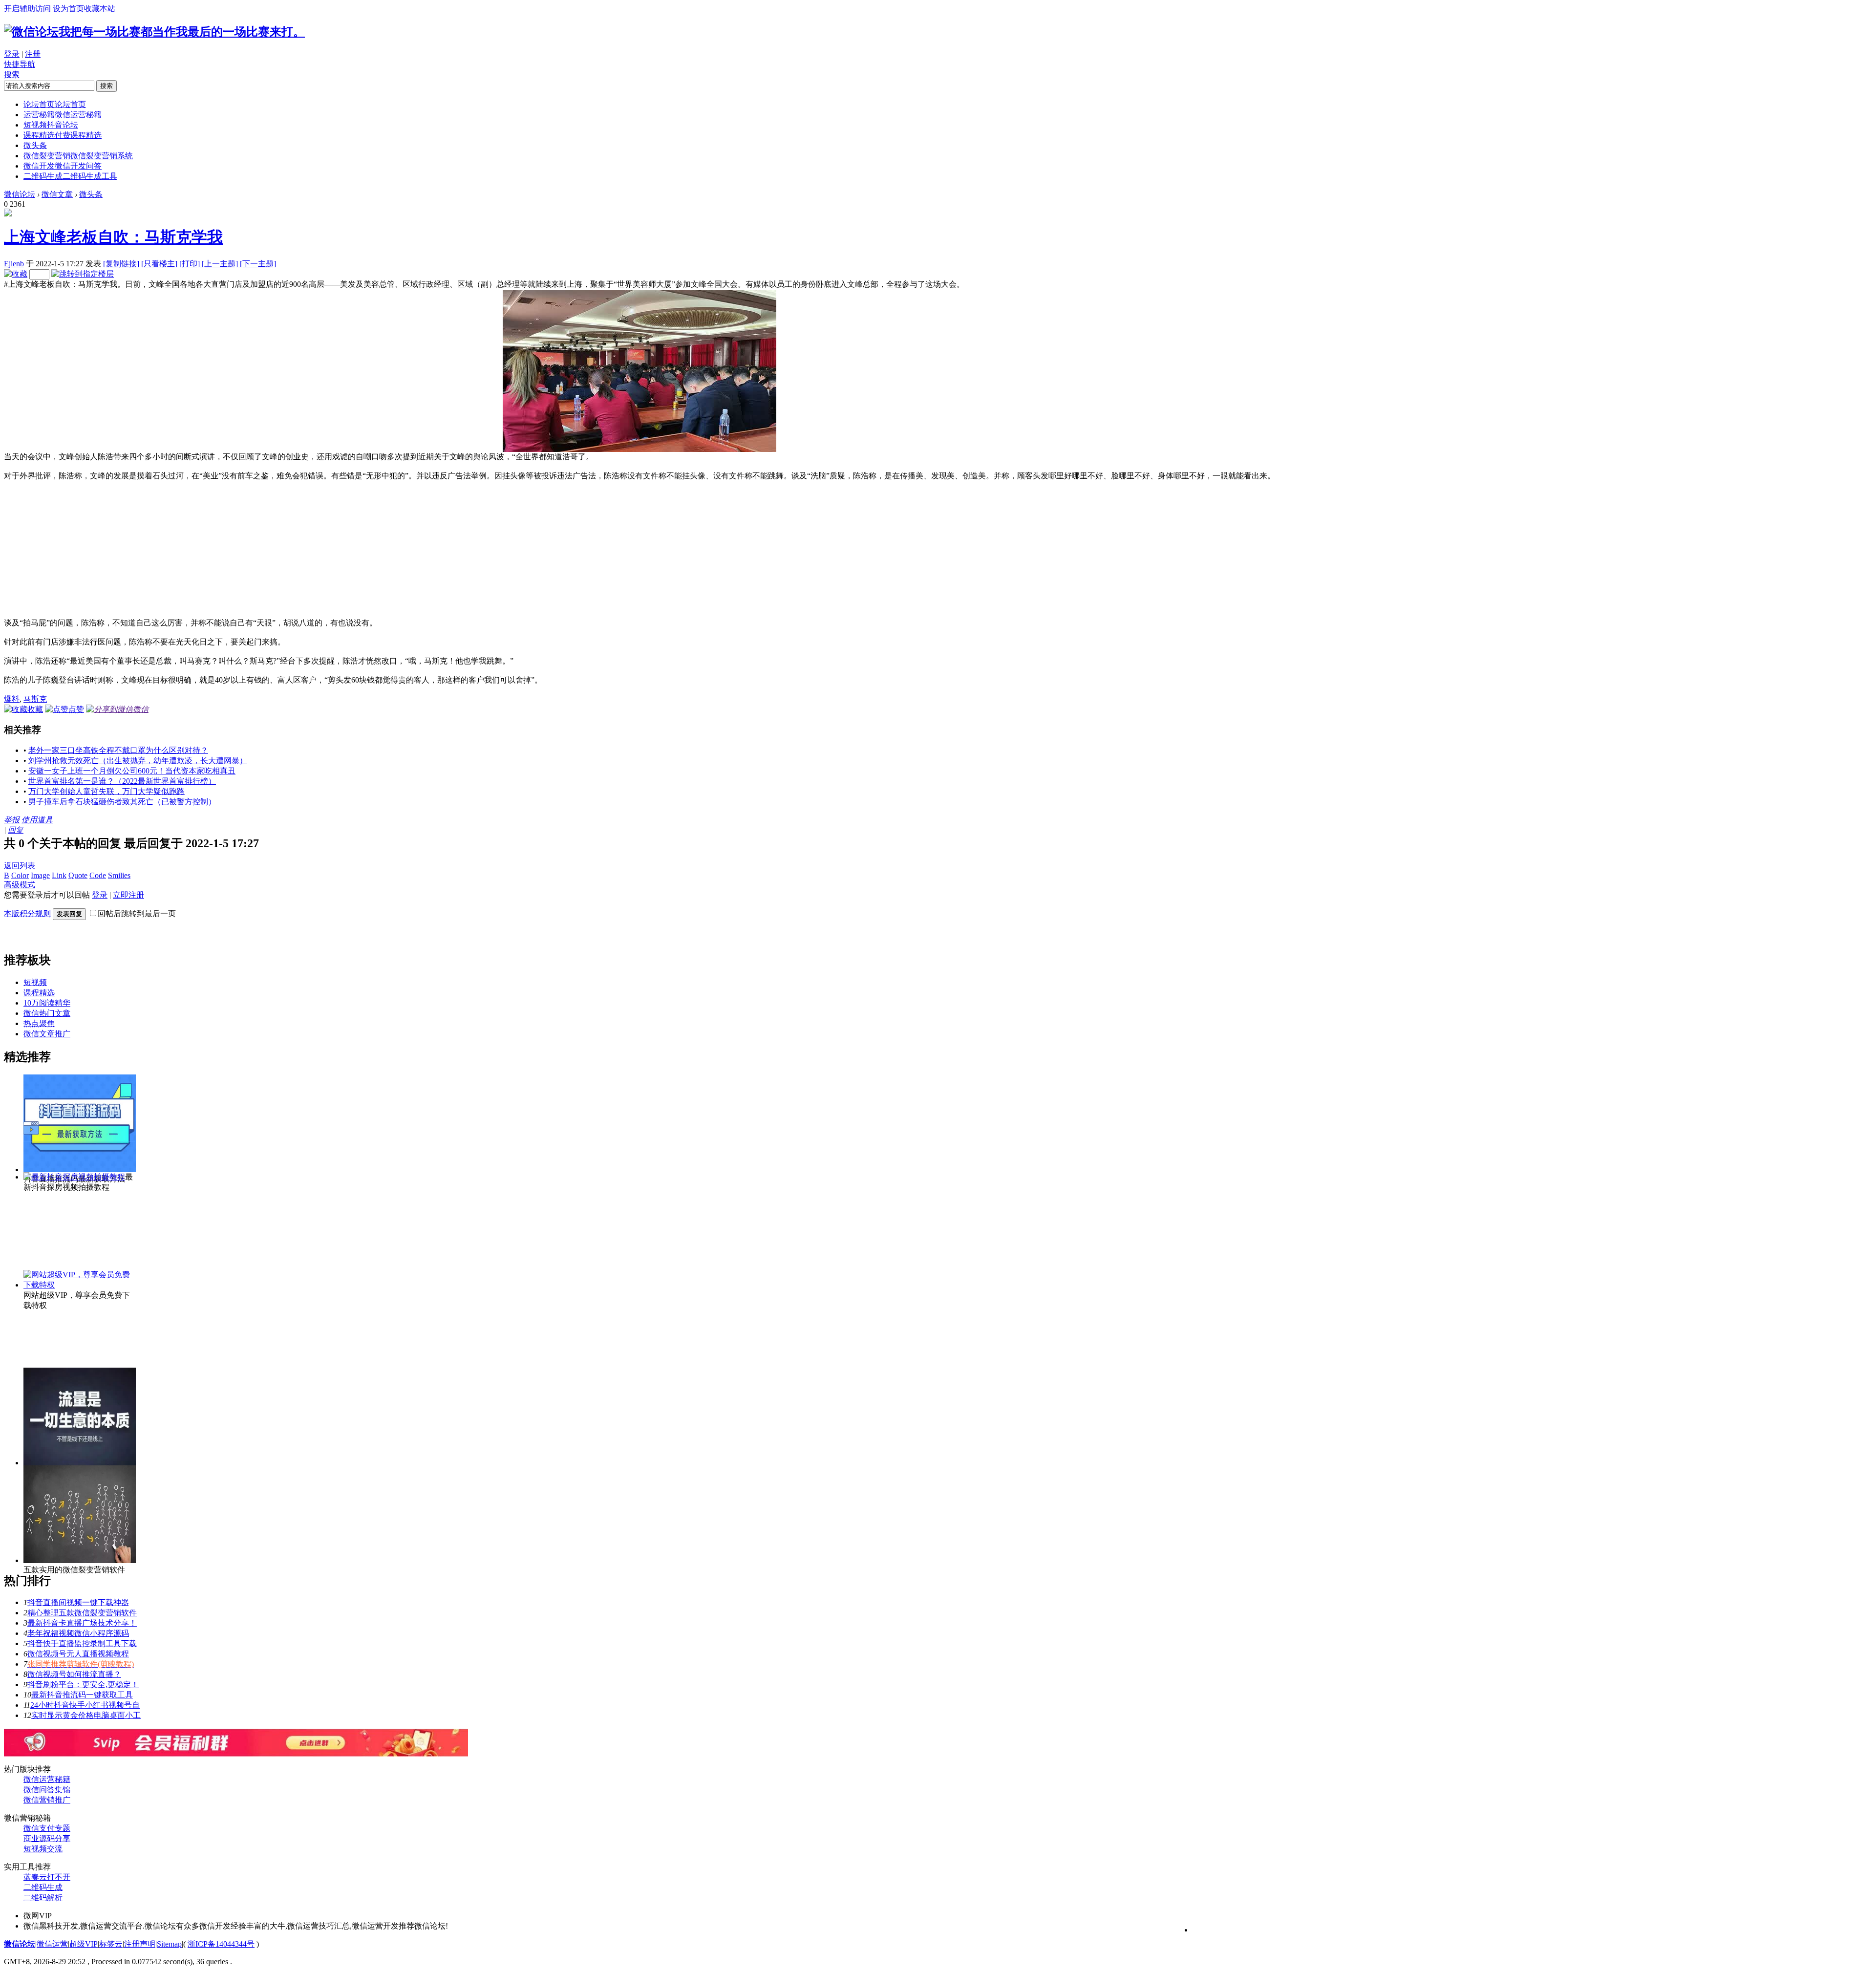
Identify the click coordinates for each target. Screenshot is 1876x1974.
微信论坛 (20, 194)
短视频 (51, 125)
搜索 (12, 75)
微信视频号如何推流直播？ (74, 1674)
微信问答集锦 (47, 1790)
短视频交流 (43, 1849)
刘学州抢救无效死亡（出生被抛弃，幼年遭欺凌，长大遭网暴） (138, 761)
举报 (12, 820)
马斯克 (35, 699)
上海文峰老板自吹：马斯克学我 (113, 237)
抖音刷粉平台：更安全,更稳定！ (83, 1684)
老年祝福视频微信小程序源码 (78, 1633)
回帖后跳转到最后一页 (137, 913)
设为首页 (68, 9)
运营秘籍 (63, 115)
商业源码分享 (47, 1838)
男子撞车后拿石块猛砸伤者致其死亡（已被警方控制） (122, 802)
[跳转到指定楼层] (83, 274)
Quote (78, 875)
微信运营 (52, 1944)
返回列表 (20, 866)
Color (20, 875)
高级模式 (20, 885)
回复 (16, 830)
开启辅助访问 (27, 9)
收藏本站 (100, 9)
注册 (33, 54)
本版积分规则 (27, 913)
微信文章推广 (47, 1034)
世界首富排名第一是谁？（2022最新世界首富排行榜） (122, 781)
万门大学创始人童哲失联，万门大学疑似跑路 (107, 791)
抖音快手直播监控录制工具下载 (82, 1643)
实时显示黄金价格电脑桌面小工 (86, 1715)
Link (59, 875)
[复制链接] (121, 264)
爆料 (12, 699)
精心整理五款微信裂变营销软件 (82, 1613)
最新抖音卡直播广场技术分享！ (82, 1623)
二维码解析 (43, 1898)
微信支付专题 (47, 1828)
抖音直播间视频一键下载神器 (78, 1602)
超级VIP (84, 1944)
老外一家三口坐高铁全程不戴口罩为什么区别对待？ (118, 750)
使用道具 (37, 820)
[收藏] (16, 274)
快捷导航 (20, 64)
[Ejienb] (8, 214)
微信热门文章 (47, 1013)
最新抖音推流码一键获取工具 (82, 1695)
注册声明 (140, 1944)
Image (40, 875)
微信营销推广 (47, 1800)
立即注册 (128, 895)
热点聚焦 (39, 1023)
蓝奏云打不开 (47, 1877)
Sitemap (169, 1944)
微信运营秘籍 (47, 1779)
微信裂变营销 (78, 156)
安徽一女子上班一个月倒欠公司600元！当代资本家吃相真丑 (132, 771)
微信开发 (63, 166)
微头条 (35, 145)
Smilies (119, 875)
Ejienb (14, 264)
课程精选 (63, 135)
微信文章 (57, 194)
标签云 (111, 1944)
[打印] (191, 264)
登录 (12, 54)
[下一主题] (258, 264)
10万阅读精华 (47, 1003)
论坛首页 (55, 104)
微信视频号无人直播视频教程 (78, 1654)
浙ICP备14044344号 (221, 1944)
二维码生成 (70, 176)
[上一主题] (221, 264)
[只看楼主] (159, 264)
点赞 (76, 709)
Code (98, 875)
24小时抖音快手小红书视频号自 (85, 1705)
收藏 (35, 709)
